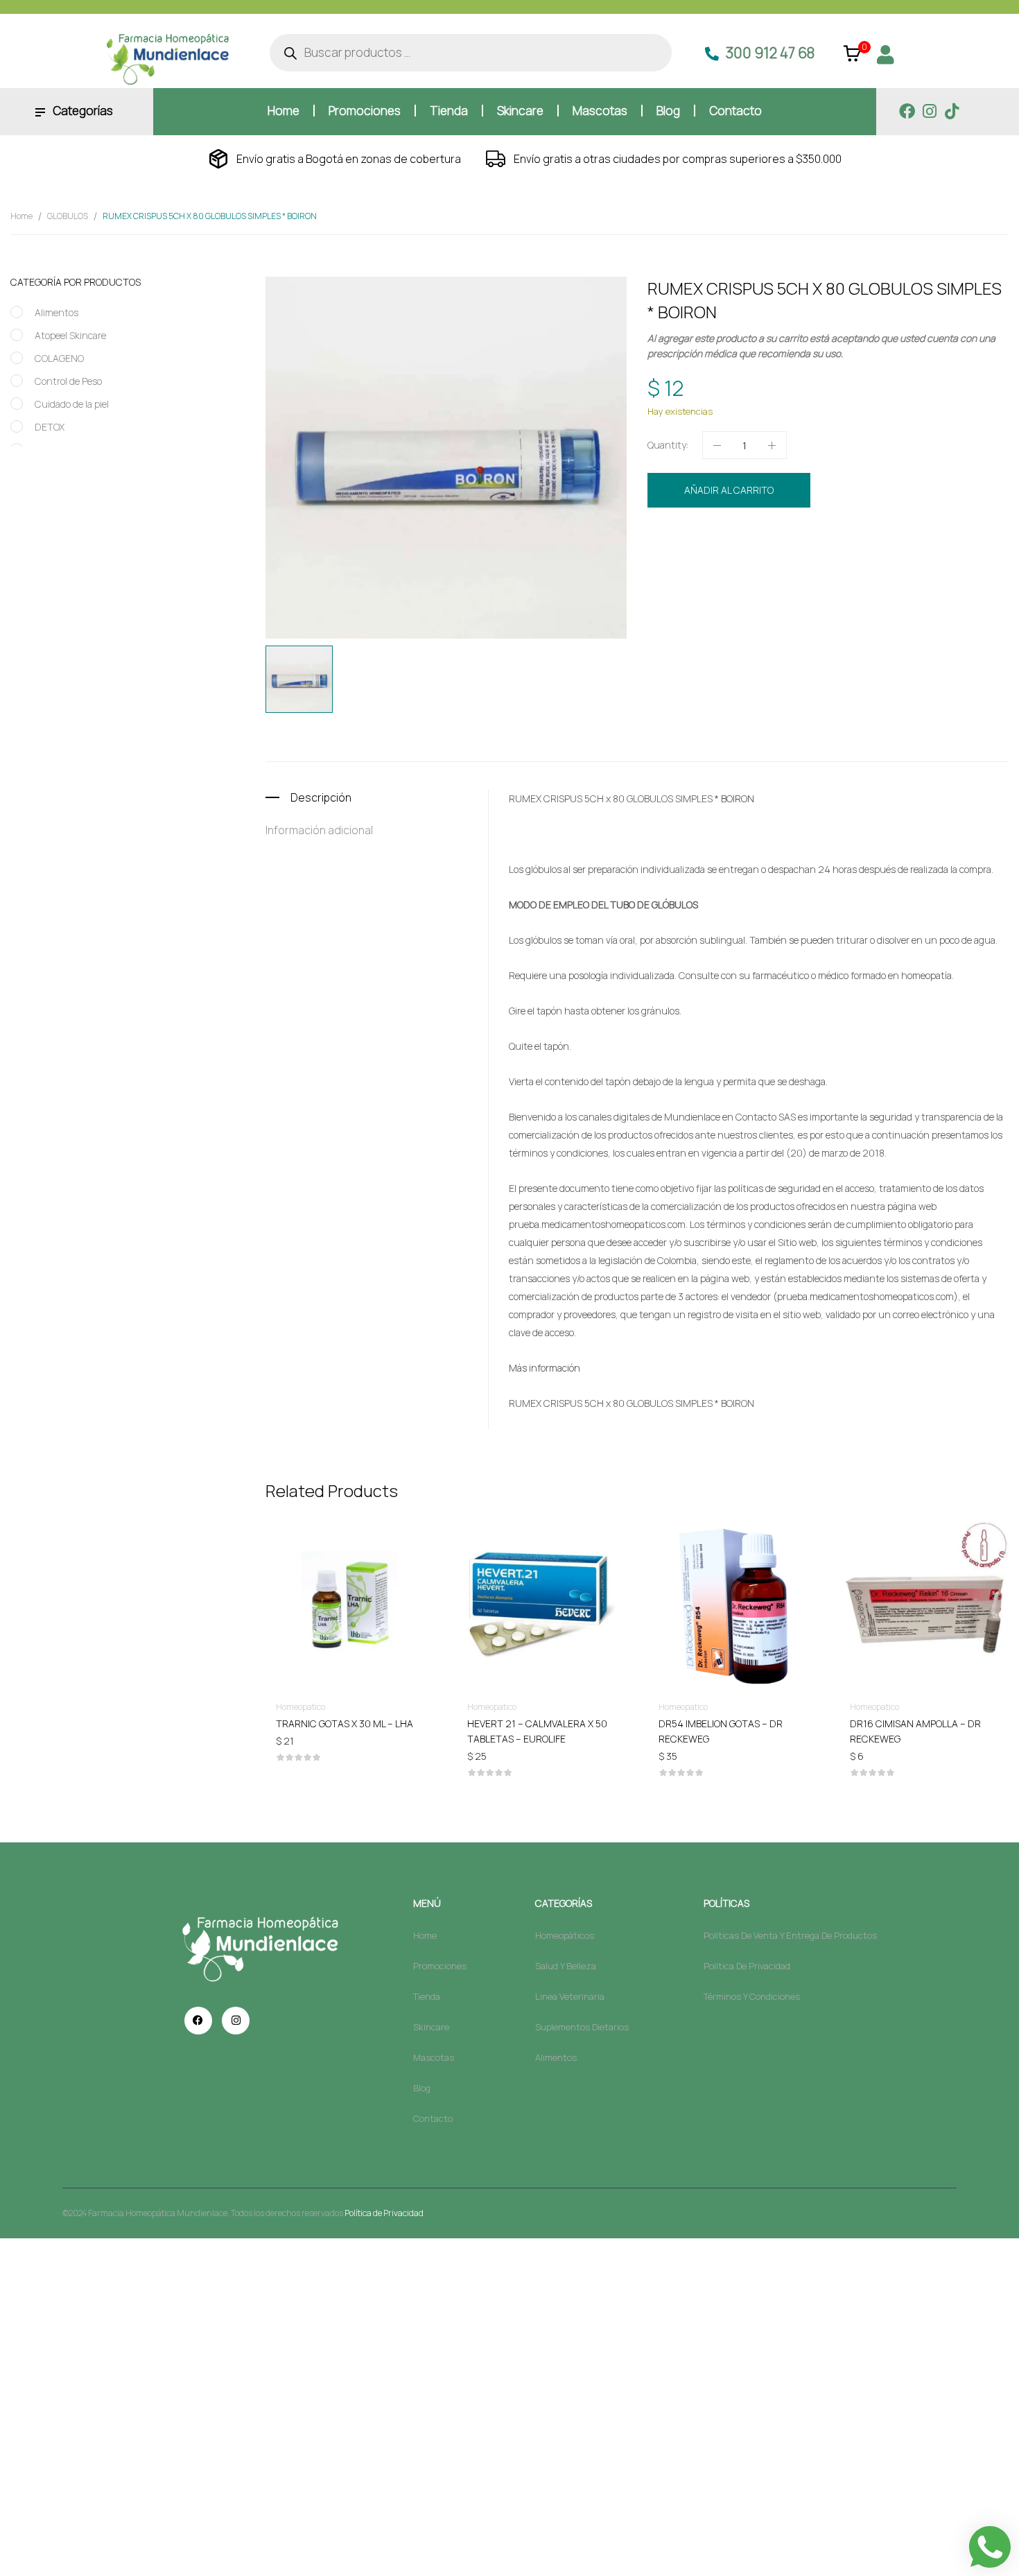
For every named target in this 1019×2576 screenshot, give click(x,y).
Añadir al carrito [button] (351, 1723)
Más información (545, 1368)
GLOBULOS (68, 216)
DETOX (50, 427)
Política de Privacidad (384, 2213)
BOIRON (727, 563)
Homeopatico (781, 537)
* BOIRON (734, 798)
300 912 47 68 (770, 53)
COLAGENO (59, 358)
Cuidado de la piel (72, 404)
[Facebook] (907, 111)
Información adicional (319, 830)
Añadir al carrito (729, 490)
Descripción (321, 797)
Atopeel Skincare (70, 335)
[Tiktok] (951, 111)
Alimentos (56, 312)
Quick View (351, 1564)
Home (21, 216)
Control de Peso (68, 381)
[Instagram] (929, 111)
